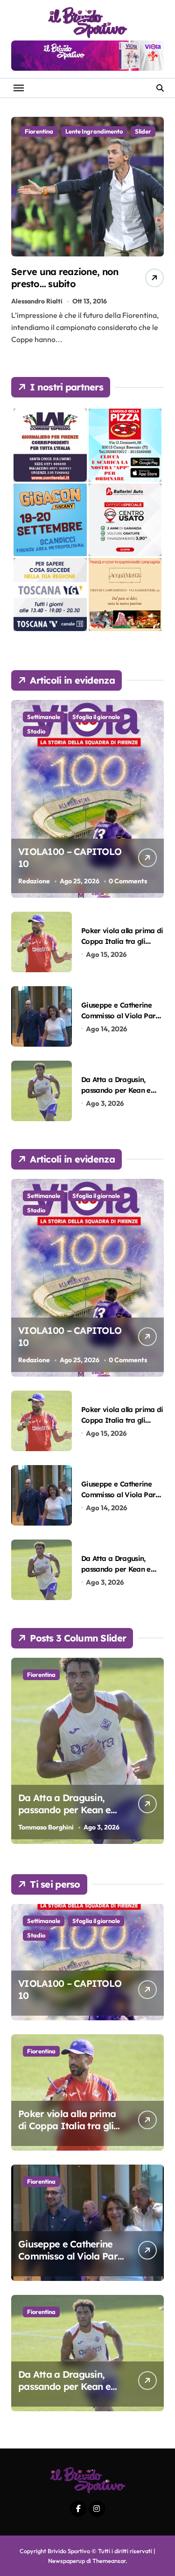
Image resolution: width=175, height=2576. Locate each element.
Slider (143, 131)
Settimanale (44, 717)
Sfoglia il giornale (96, 717)
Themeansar (109, 2561)
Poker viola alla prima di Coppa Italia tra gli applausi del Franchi (122, 942)
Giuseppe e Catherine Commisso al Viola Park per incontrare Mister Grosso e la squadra (70, 2262)
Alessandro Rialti (37, 301)
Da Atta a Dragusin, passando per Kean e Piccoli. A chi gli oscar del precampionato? (65, 1816)
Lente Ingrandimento (94, 131)
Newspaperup (66, 2561)
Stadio (36, 731)
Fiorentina (39, 131)
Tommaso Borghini (46, 1827)
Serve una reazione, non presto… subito (65, 278)
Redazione (34, 881)
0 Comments (128, 881)
